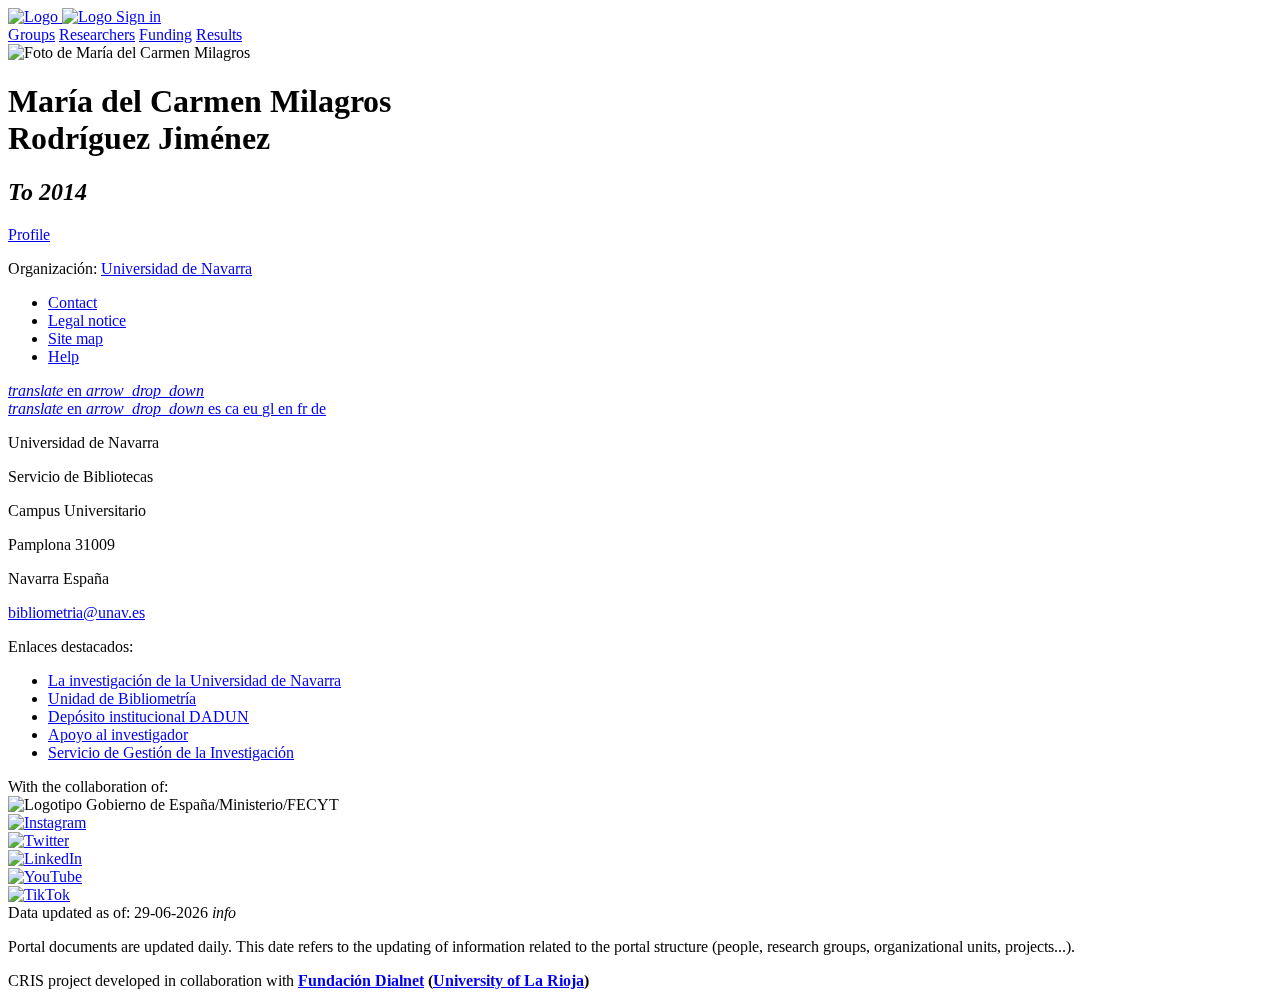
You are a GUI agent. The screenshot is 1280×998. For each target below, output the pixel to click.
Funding (165, 34)
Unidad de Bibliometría (122, 698)
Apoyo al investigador (118, 734)
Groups (31, 34)
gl (270, 408)
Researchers (97, 34)
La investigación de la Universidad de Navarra (194, 680)
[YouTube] (45, 876)
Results (219, 34)
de (318, 408)
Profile (29, 234)
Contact (72, 302)
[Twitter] (38, 840)
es (216, 408)
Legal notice (87, 320)
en (106, 390)
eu (252, 408)
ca (234, 408)
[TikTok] (39, 894)
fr (304, 408)
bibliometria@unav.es (76, 612)
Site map (75, 338)
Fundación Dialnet (361, 980)
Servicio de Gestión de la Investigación (171, 752)
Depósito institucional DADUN (148, 716)
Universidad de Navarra (176, 268)
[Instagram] (47, 822)
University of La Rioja (508, 980)
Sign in (138, 16)
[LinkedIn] (45, 858)
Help (63, 356)
